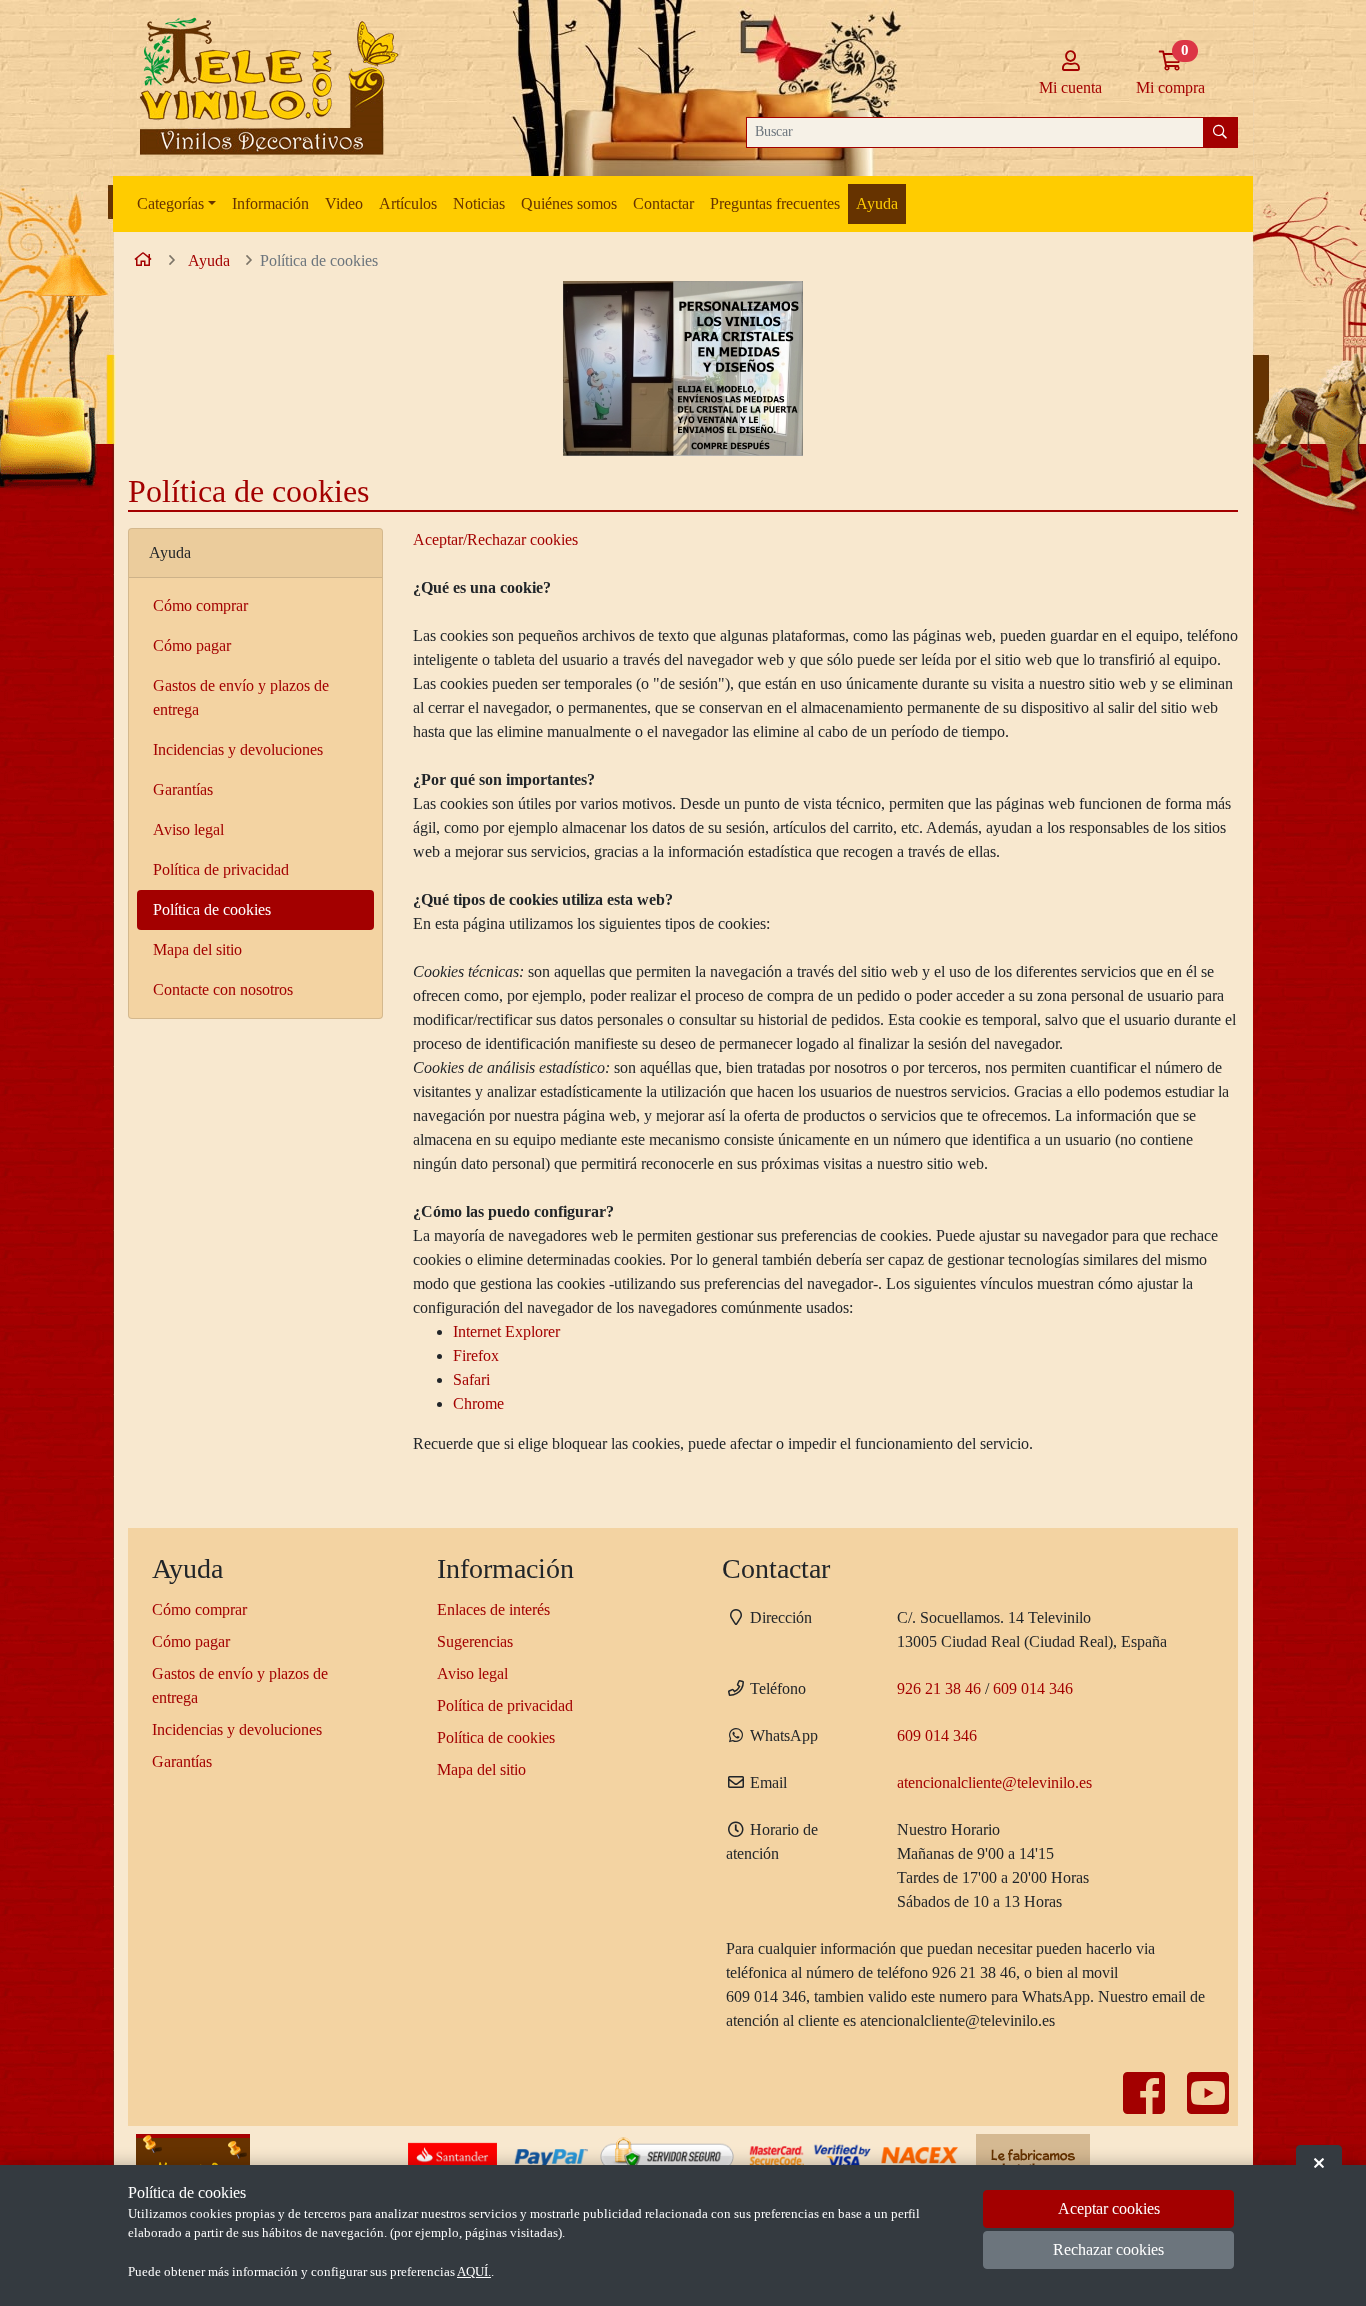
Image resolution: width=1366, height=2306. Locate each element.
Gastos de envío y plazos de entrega (241, 697)
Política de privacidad (221, 869)
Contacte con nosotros (223, 989)
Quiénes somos (569, 203)
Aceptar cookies (1109, 2208)
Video (344, 203)
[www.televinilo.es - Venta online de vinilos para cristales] (265, 88)
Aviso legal (188, 829)
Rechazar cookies (1108, 2250)
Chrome (478, 1403)
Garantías (183, 789)
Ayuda (877, 203)
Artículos (408, 203)
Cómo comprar (200, 605)
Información (270, 203)
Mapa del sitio (197, 949)
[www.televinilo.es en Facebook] (1146, 2105)
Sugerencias (475, 1641)
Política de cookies (212, 909)
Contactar (663, 203)
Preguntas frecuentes (775, 203)
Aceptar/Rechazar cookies (495, 539)
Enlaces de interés (493, 1609)
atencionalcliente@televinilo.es (994, 1782)
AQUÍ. (474, 2272)
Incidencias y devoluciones (238, 749)
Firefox (476, 1355)
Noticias (479, 203)
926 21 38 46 (939, 1688)
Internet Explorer (506, 1331)
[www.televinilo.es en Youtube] (1208, 2105)
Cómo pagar (192, 645)
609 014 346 (1033, 1688)
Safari (471, 1379)
